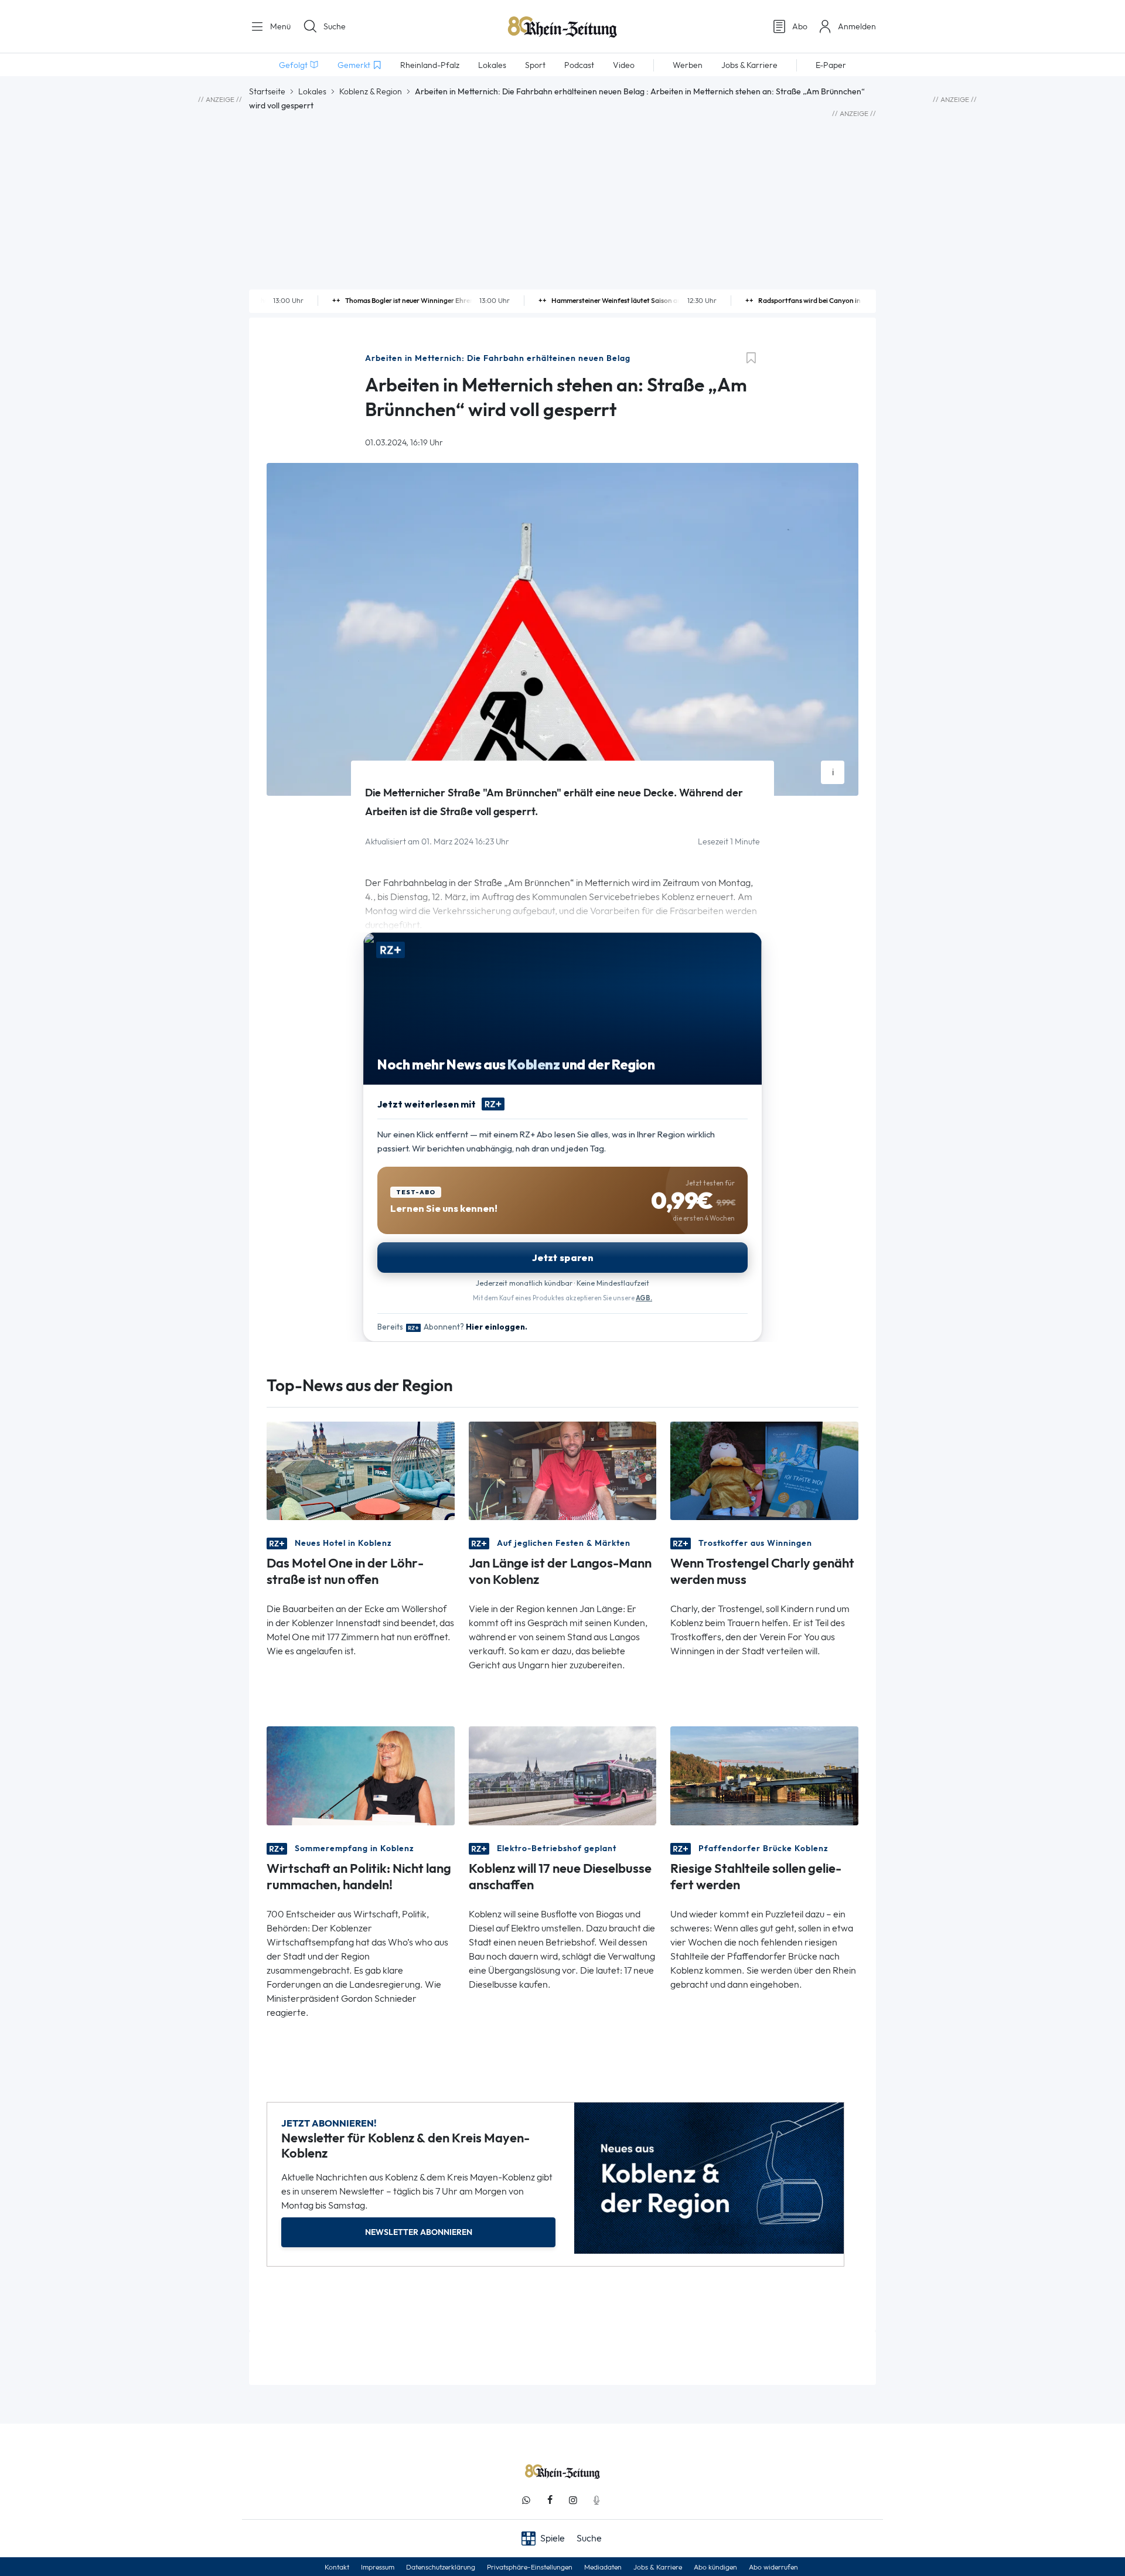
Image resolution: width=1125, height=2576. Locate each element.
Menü (279, 26)
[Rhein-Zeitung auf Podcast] (596, 2500)
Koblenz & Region (371, 91)
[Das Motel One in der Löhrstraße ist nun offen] (361, 1470)
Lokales (312, 91)
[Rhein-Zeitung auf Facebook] (550, 2500)
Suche (335, 26)
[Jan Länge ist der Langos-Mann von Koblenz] (563, 1470)
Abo (800, 26)
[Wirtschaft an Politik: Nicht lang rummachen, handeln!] (361, 1775)
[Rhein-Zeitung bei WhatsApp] (526, 2500)
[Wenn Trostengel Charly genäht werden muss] (764, 1470)
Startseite (267, 91)
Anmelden (857, 26)
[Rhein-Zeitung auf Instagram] (573, 2500)
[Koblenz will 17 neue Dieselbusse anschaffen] (563, 1775)
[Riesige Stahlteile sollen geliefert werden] (764, 1775)
